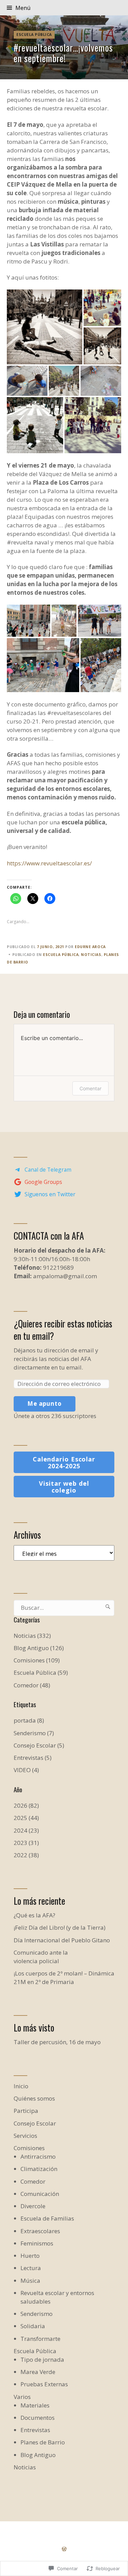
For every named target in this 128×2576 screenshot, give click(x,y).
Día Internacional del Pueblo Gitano (62, 1940)
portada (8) (29, 1720)
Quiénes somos (34, 2098)
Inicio (21, 2086)
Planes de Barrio (43, 2442)
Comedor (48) (32, 1685)
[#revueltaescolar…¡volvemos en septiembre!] (64, 47)
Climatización (39, 2169)
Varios (22, 2397)
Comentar (90, 1088)
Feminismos (37, 2243)
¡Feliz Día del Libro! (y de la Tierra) (60, 1927)
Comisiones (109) (37, 1660)
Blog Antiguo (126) (39, 1648)
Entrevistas (35, 2430)
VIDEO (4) (26, 1770)
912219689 (58, 1267)
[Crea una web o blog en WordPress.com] (64, 2549)
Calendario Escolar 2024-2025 (64, 1462)
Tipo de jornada (42, 2359)
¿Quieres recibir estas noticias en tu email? (63, 1330)
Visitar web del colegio (64, 1487)
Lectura (31, 2268)
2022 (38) (26, 1855)
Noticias (91, 955)
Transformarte (40, 2339)
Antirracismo (38, 2156)
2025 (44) (26, 1818)
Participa (26, 2111)
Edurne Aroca (90, 947)
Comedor (33, 2181)
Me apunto (45, 1404)
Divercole (33, 2206)
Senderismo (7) (34, 1733)
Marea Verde (38, 2372)
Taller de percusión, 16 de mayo (57, 2042)
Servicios (25, 2136)
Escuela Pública (34, 35)
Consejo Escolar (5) (39, 1745)
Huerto (30, 2256)
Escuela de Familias (47, 2218)
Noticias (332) (32, 1636)
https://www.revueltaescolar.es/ (49, 863)
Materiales (35, 2405)
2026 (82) (26, 1805)
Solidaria (33, 2326)
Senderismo (37, 2314)
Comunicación (40, 2194)
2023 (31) (26, 1843)
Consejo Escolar (35, 2123)
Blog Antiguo (38, 2455)
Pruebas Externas (44, 2384)
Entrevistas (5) (33, 1758)
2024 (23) (26, 1830)
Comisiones (29, 2148)
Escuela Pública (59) (41, 1673)
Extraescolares (40, 2231)
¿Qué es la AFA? (34, 1915)
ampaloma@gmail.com (65, 1276)
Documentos (38, 2418)
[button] (45, 327)
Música (30, 2281)
